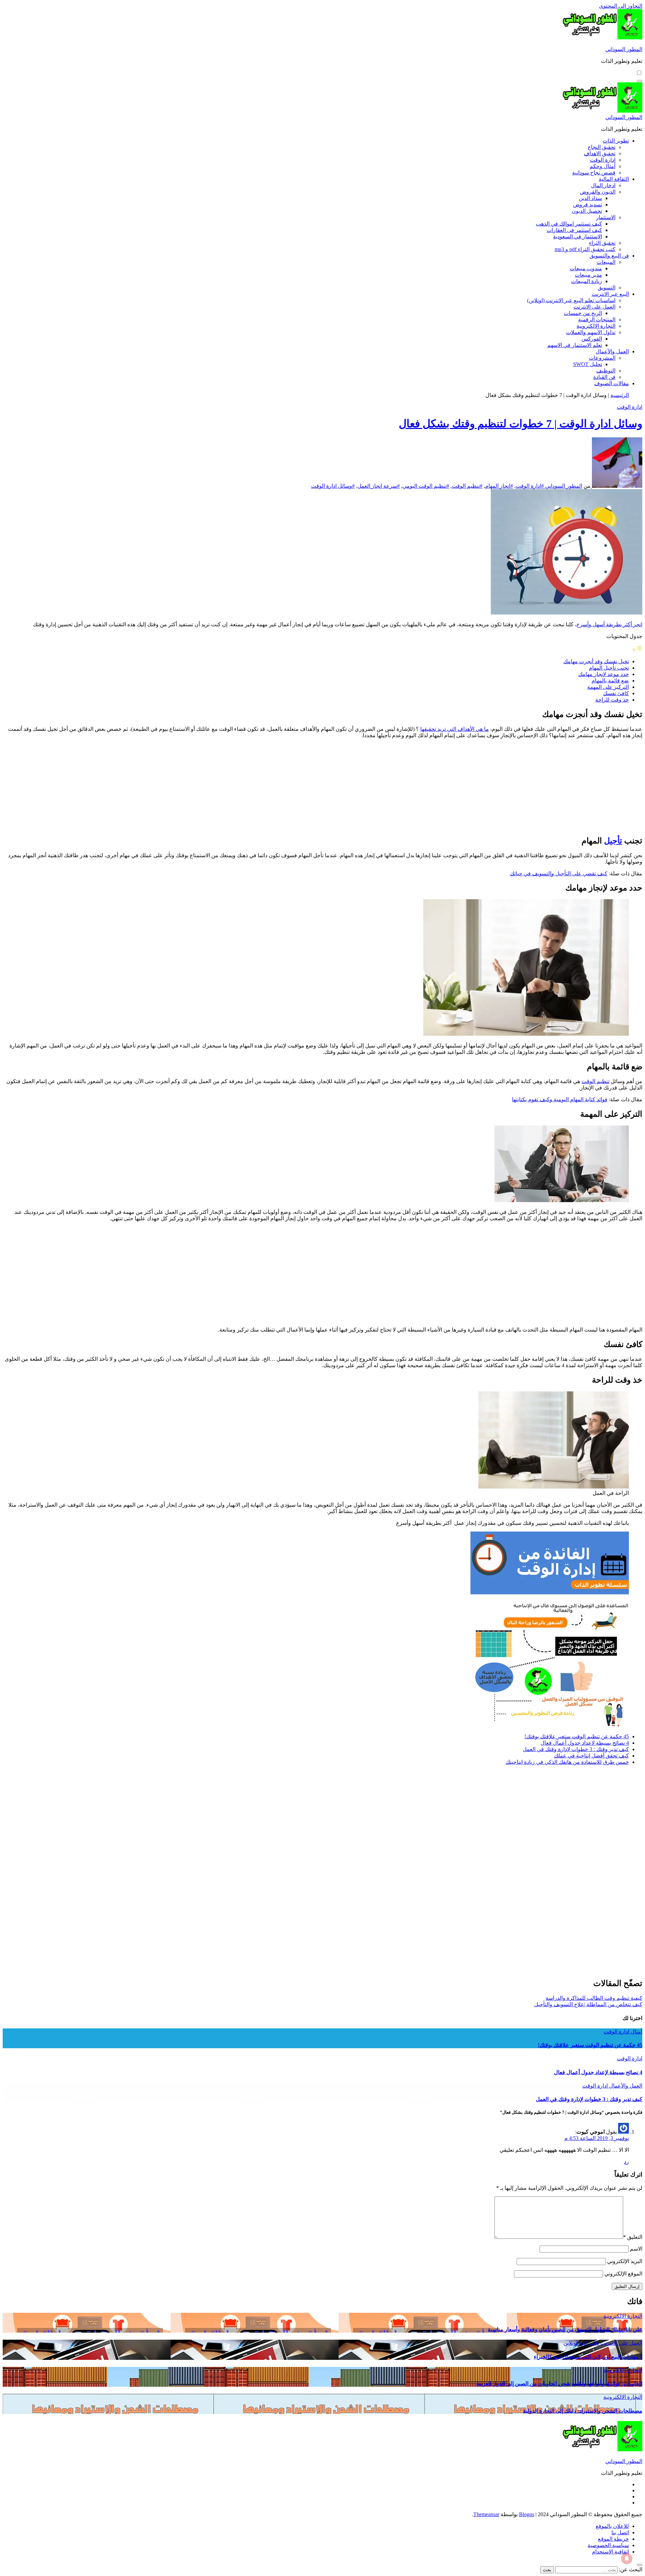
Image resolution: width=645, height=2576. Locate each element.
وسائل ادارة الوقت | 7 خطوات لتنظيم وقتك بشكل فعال (521, 424)
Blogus (527, 2514)
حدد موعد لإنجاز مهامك (604, 674)
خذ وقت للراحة (612, 700)
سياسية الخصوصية (608, 2545)
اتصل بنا (620, 2532)
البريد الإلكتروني (625, 2261)
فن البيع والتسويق (609, 256)
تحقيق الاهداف (600, 153)
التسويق (607, 288)
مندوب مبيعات (586, 268)
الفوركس (592, 339)
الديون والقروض (598, 192)
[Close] (640, 2565)
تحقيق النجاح (601, 147)
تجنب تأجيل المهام (609, 668)
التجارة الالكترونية (596, 326)
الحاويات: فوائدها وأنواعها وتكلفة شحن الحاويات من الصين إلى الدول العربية (559, 2384)
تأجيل (613, 841)
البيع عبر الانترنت (610, 294)
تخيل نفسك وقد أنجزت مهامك (596, 661)
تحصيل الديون (587, 211)
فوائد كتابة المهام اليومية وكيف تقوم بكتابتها (560, 1099)
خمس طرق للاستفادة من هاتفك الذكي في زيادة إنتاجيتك (567, 1762)
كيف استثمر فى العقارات (574, 230)
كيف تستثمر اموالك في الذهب (569, 224)
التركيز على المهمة (608, 687)
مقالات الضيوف (612, 383)
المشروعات (602, 358)
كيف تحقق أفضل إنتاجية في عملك (591, 1756)
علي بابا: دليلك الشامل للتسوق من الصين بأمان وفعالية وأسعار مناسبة (565, 2329)
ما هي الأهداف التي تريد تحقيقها (455, 729)
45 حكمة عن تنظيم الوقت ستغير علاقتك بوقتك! (577, 1736)
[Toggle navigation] (640, 81)
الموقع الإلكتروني (623, 2274)
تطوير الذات (616, 141)
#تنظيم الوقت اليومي (426, 486)
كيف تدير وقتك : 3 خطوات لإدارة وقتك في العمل (576, 1749)
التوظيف (606, 371)
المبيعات (606, 262)
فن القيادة (604, 377)
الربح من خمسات (583, 313)
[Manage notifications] (627, 2559)
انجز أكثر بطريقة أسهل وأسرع (609, 624)
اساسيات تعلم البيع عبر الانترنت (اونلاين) (571, 300)
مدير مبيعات (588, 275)
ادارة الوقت (603, 160)
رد (626, 2162)
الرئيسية (620, 395)
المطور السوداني (624, 49)
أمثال (636, 2032)
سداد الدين (590, 198)
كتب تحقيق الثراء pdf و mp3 (585, 249)
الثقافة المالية (614, 179)
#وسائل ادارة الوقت (333, 486)
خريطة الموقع (613, 2539)
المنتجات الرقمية (597, 320)
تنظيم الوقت (595, 1081)
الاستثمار (606, 217)
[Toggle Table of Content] (637, 650)
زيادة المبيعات (587, 281)
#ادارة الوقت (530, 486)
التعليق (633, 2237)
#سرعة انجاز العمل (379, 486)
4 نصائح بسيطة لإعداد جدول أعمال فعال (585, 1743)
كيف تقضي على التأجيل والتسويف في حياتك (559, 874)
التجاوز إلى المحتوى (621, 6)
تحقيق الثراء (602, 243)
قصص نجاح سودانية (594, 173)
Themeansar (486, 2514)
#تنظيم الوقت (467, 486)
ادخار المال (603, 185)
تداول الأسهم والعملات (591, 332)
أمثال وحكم (603, 166)
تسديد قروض (588, 205)
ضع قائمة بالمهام (610, 681)
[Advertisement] (592, 786)
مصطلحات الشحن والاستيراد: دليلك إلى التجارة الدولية (583, 2411)
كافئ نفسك (616, 693)
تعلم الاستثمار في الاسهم (575, 345)
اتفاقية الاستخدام (610, 2552)
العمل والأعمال (612, 351)
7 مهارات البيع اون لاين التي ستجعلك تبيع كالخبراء (588, 2357)
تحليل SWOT (588, 364)
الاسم (636, 2249)
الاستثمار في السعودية (577, 236)
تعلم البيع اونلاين (581, 2343)
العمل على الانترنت (594, 307)
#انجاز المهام (499, 486)
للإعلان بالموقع (612, 2526)
